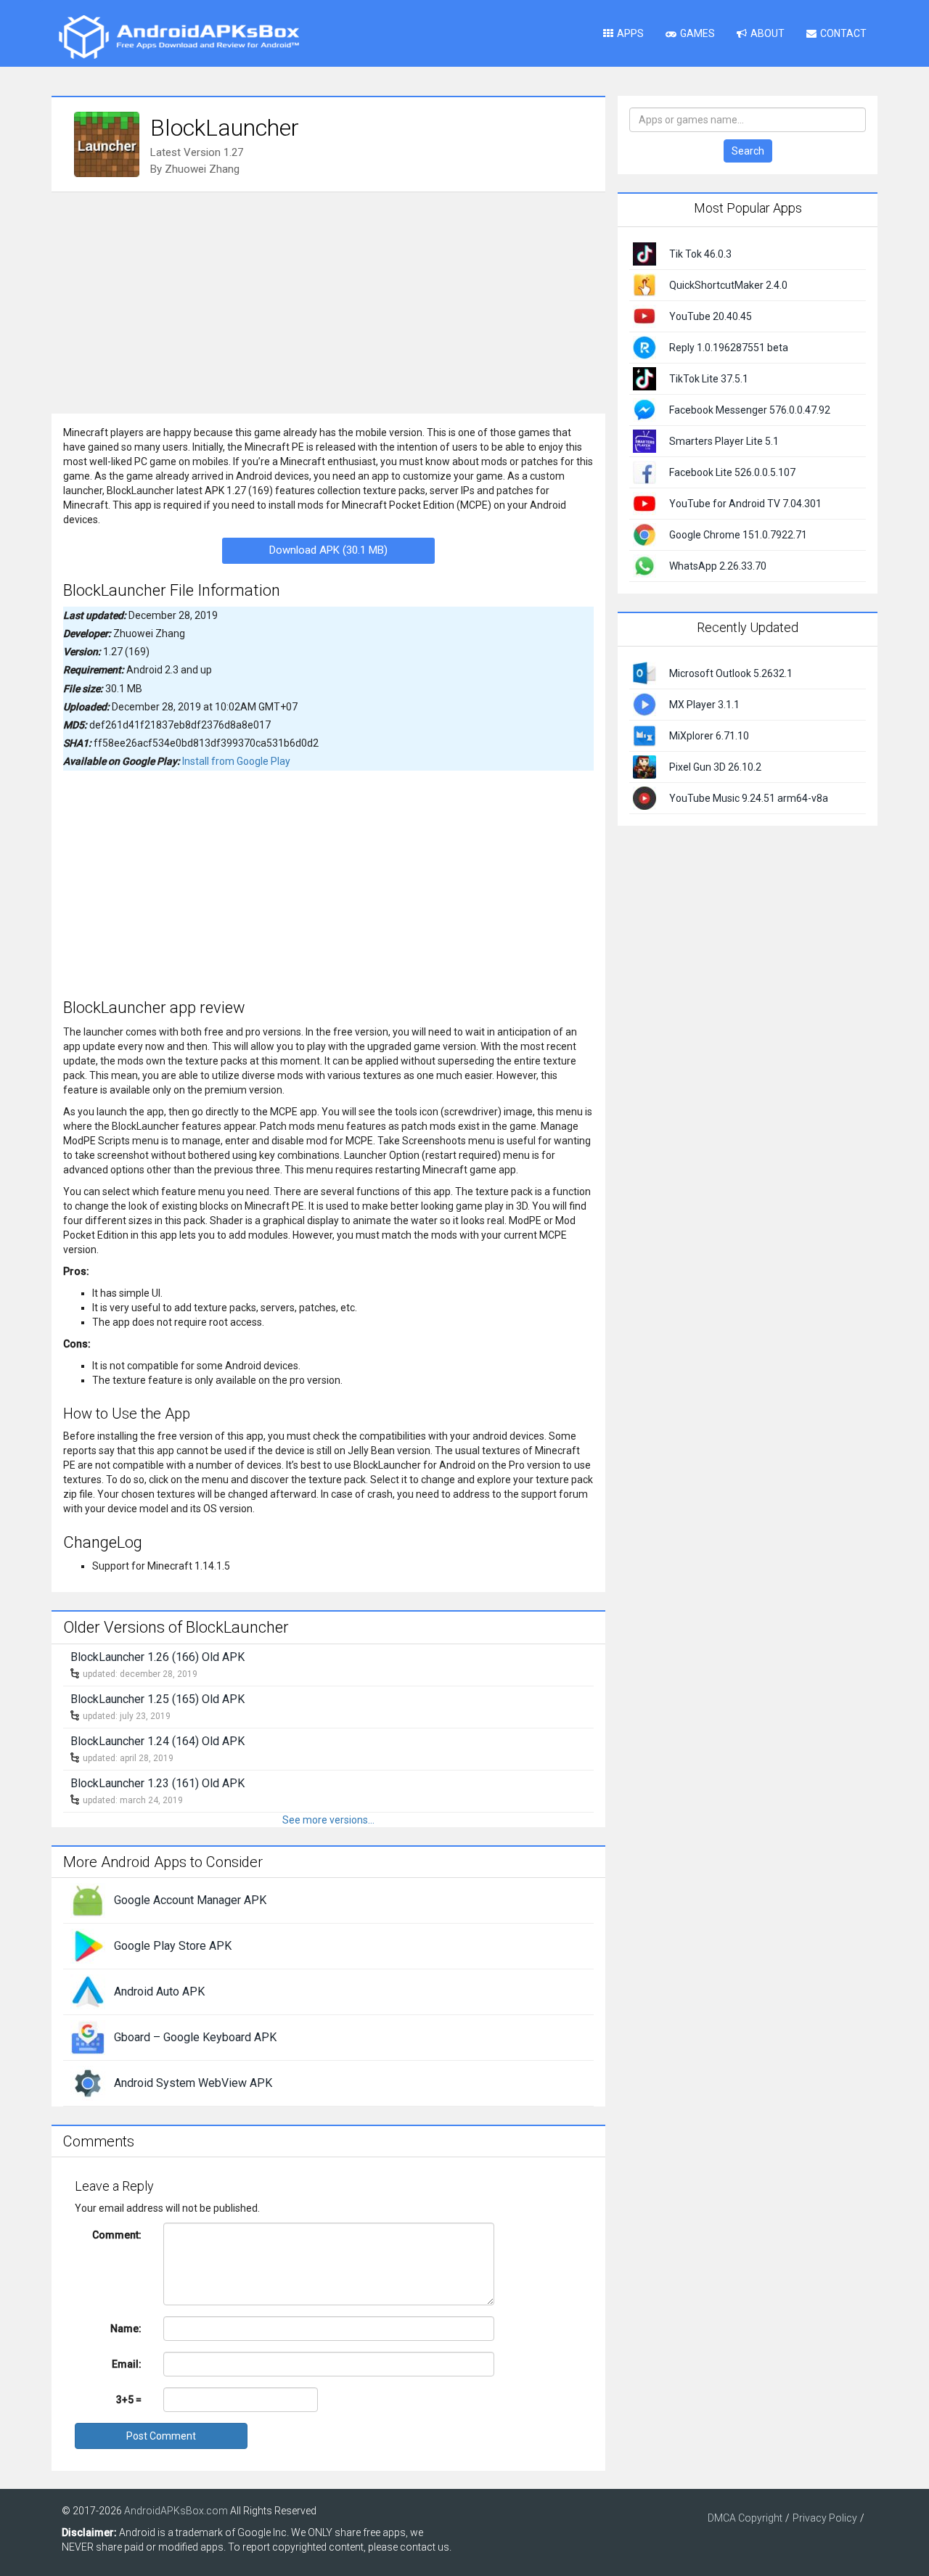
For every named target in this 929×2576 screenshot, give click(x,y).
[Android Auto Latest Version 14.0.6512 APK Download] (88, 1991)
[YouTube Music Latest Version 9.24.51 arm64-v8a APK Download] (644, 797)
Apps (630, 33)
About (768, 33)
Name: (126, 2329)
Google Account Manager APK (190, 1900)
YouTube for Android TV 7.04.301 (745, 504)
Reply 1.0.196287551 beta (729, 348)
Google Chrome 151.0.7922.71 (738, 535)
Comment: (117, 2235)
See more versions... (328, 1820)
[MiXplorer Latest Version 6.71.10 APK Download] (644, 734)
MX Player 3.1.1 (704, 705)
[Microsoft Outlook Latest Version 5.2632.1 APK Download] (644, 672)
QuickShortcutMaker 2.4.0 (728, 285)
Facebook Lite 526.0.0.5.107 (732, 472)
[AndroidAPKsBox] (179, 36)
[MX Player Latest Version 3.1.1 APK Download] (644, 703)
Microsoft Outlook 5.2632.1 (731, 673)
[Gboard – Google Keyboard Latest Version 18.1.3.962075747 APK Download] (88, 2037)
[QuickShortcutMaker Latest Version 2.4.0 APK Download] (644, 284)
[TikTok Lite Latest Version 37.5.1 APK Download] (644, 378)
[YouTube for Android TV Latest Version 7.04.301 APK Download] (644, 503)
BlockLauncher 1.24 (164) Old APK (157, 1741)
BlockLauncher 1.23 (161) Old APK (157, 1783)
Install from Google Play (236, 761)
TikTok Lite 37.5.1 (709, 379)
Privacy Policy (825, 2518)
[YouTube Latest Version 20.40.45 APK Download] (644, 316)
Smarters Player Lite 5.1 (724, 441)
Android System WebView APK (193, 2083)
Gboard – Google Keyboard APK (195, 2037)
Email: (127, 2364)
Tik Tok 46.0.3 (700, 254)
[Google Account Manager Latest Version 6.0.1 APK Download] (88, 1900)
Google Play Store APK (173, 1946)
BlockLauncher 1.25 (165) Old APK (157, 1699)
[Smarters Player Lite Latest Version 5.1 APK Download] (644, 440)
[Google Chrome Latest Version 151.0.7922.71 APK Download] (644, 534)
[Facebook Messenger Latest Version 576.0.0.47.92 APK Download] (644, 409)
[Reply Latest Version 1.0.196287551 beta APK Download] (644, 347)
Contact (843, 33)
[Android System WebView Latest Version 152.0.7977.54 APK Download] (88, 2083)
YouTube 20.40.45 (711, 316)
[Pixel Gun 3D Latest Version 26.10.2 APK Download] (644, 766)
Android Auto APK (159, 1992)
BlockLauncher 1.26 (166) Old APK (157, 1657)
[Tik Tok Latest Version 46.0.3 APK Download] (644, 253)
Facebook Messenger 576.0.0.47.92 (750, 410)
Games (697, 33)
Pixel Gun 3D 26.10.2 (715, 767)
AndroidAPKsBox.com (176, 2511)
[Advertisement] (328, 301)
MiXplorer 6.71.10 (709, 736)
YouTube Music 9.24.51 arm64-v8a (749, 798)
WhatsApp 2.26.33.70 (718, 566)
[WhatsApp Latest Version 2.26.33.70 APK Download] (644, 565)
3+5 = (129, 2400)
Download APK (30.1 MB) (328, 550)
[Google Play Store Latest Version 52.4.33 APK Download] (88, 1945)
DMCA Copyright (745, 2518)
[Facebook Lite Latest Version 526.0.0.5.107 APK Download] (644, 472)
